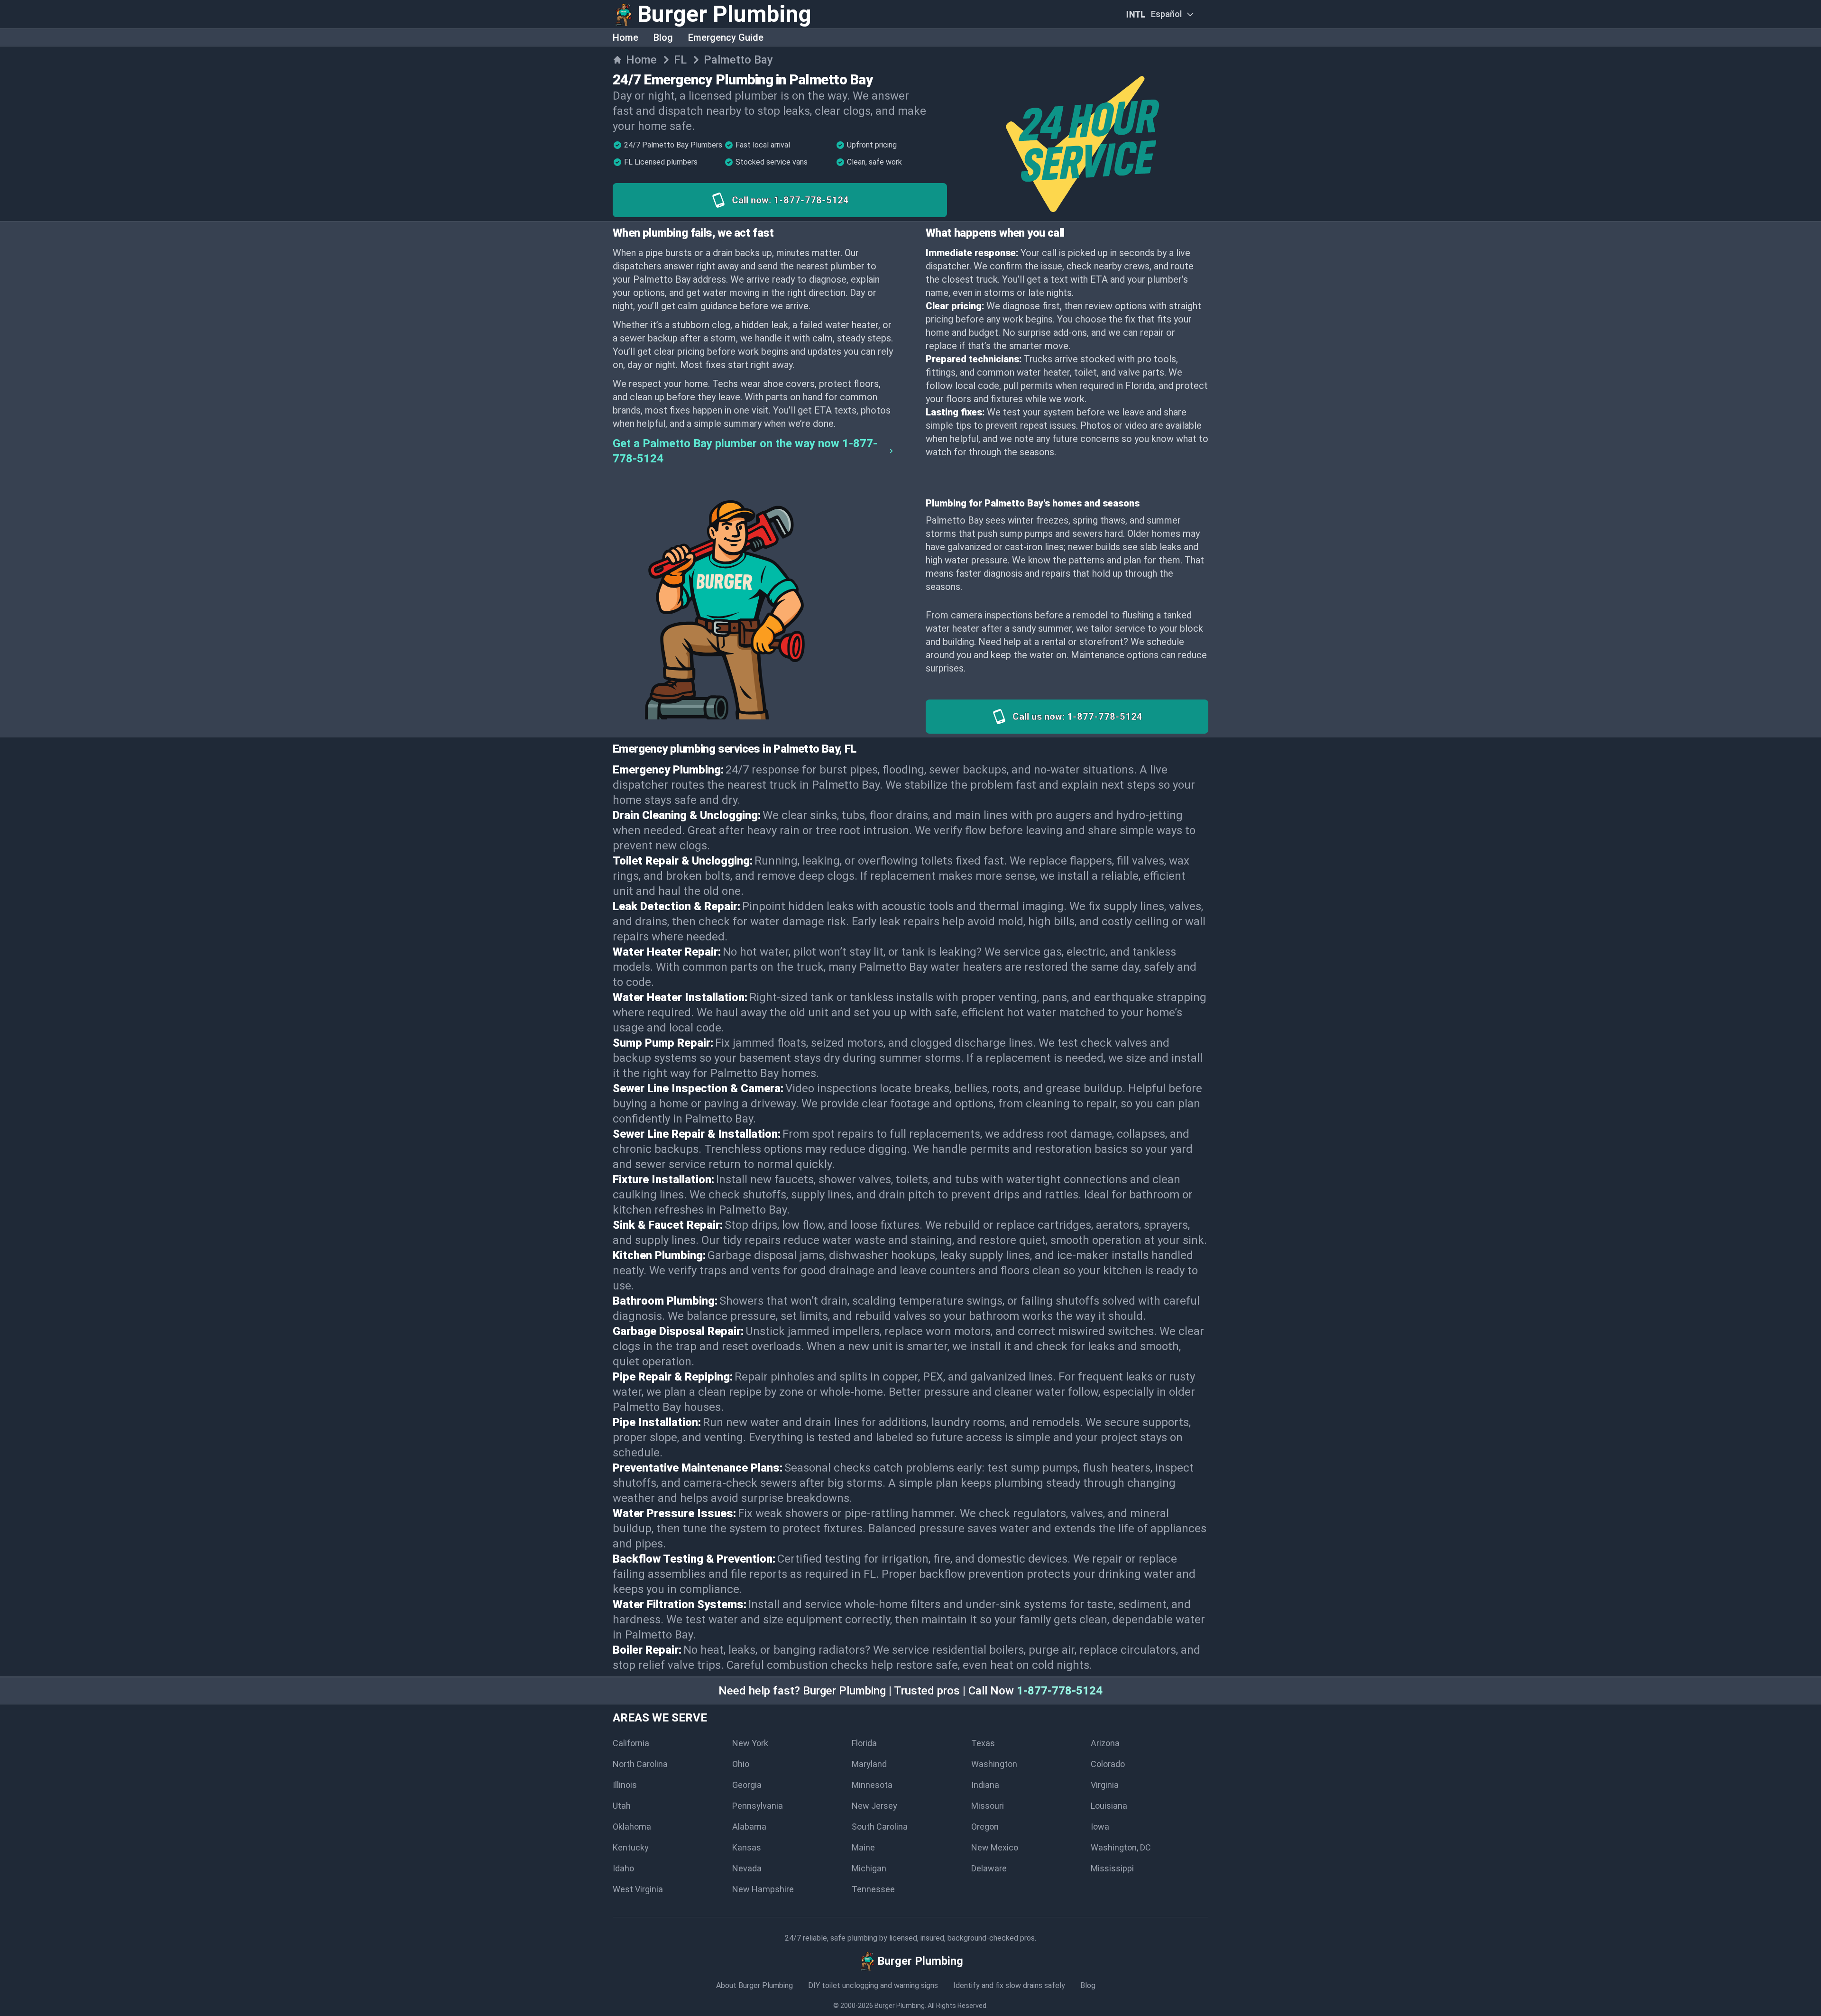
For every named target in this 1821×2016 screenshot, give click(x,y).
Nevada (747, 1868)
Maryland (869, 1764)
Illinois (625, 1785)
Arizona (1105, 1743)
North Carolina (640, 1764)
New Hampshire (763, 1889)
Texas (983, 1743)
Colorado (1108, 1764)
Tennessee (873, 1889)
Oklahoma (632, 1827)
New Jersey (874, 1806)
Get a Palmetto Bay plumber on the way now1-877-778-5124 (745, 451)
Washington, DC (1121, 1847)
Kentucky (631, 1847)
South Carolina (880, 1827)
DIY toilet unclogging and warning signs (873, 1985)
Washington (994, 1764)
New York (750, 1743)
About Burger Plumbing (754, 1985)
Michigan (869, 1868)
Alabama (749, 1827)
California (631, 1743)
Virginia (1105, 1785)
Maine (863, 1847)
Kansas (747, 1847)
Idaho (623, 1868)
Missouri (988, 1806)
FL (680, 60)
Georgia (747, 1785)
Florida (864, 1743)
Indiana (985, 1785)
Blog (663, 37)
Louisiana (1109, 1806)
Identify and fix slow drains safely (1009, 1985)
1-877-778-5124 (1060, 1691)
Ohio (741, 1764)
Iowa (1100, 1827)
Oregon (985, 1827)
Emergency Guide (726, 37)
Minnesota (872, 1785)
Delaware (989, 1868)
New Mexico (995, 1847)
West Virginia (638, 1889)
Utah (622, 1806)
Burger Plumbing (900, 2006)
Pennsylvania (758, 1806)
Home (625, 37)
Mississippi (1112, 1868)
